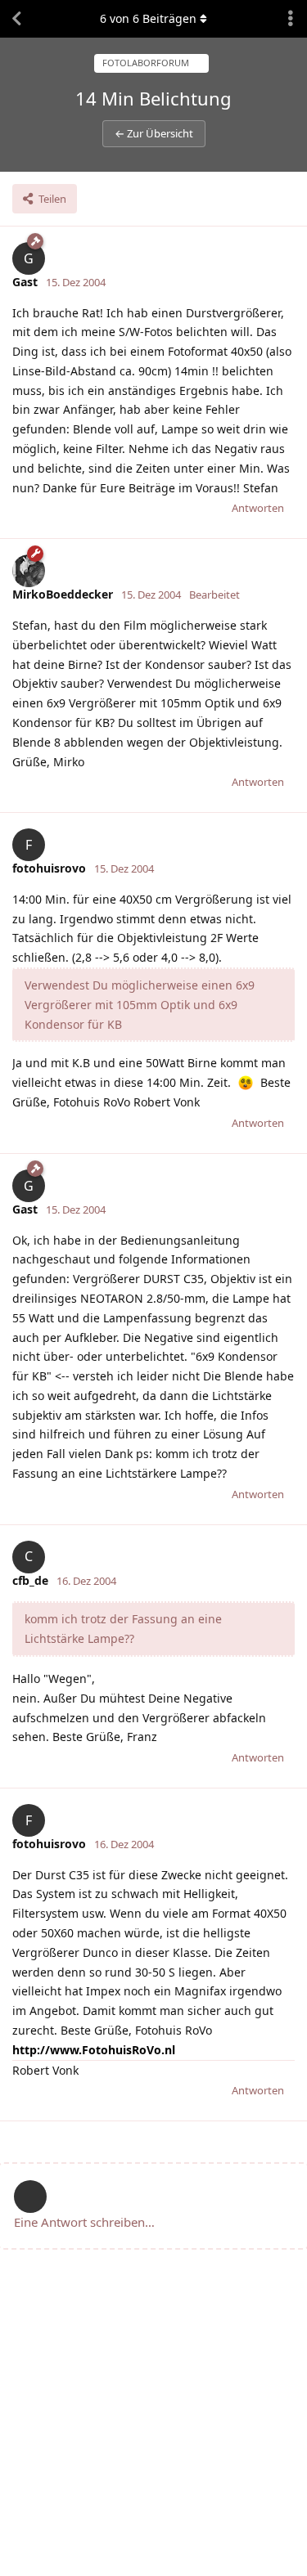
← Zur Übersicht (154, 133)
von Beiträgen (148, 18)
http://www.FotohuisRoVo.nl (94, 2050)
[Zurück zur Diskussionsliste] (16, 19)
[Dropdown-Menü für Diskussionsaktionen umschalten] (291, 19)
